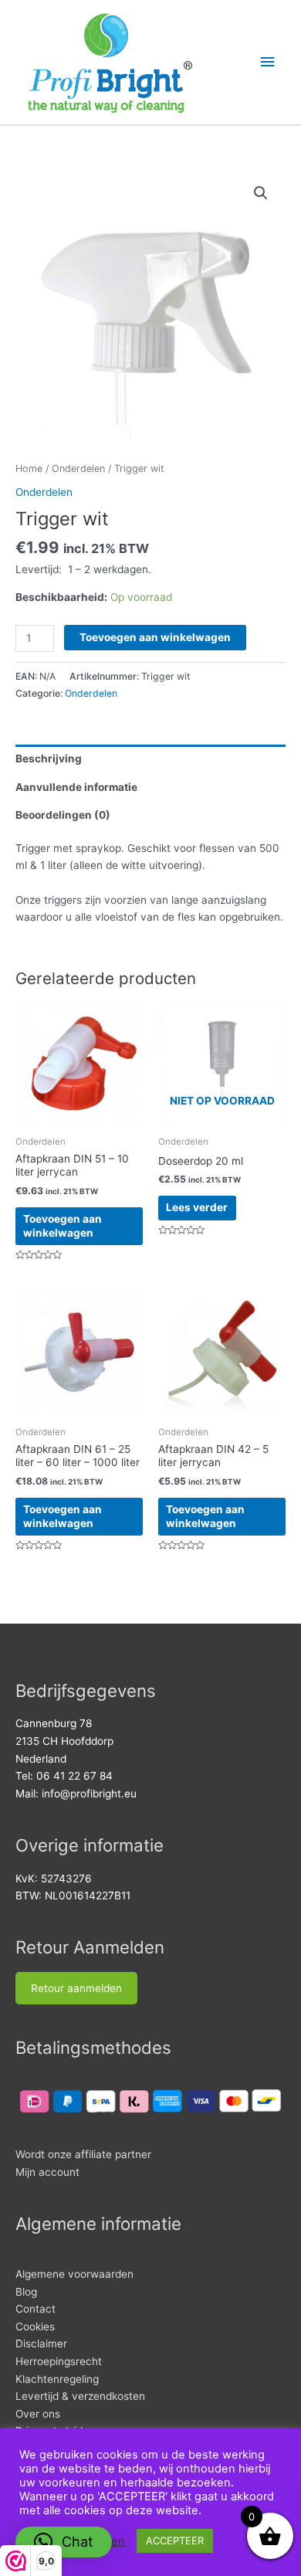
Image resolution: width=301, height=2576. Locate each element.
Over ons (38, 2414)
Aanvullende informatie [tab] (76, 787)
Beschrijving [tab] (49, 759)
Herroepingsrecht (59, 2361)
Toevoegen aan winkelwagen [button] (63, 1226)
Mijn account (47, 2172)
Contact (36, 2309)
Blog (26, 2292)
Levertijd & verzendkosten (80, 2396)
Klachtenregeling (57, 2379)
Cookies (35, 2327)
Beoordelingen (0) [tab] (63, 815)
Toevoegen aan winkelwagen (155, 637)
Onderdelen (78, 468)
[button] (261, 193)
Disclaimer (41, 2344)
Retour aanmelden (76, 1988)
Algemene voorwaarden (74, 2274)
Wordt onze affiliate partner (83, 2154)
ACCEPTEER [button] (175, 2540)
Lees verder (197, 1207)
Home (29, 468)
